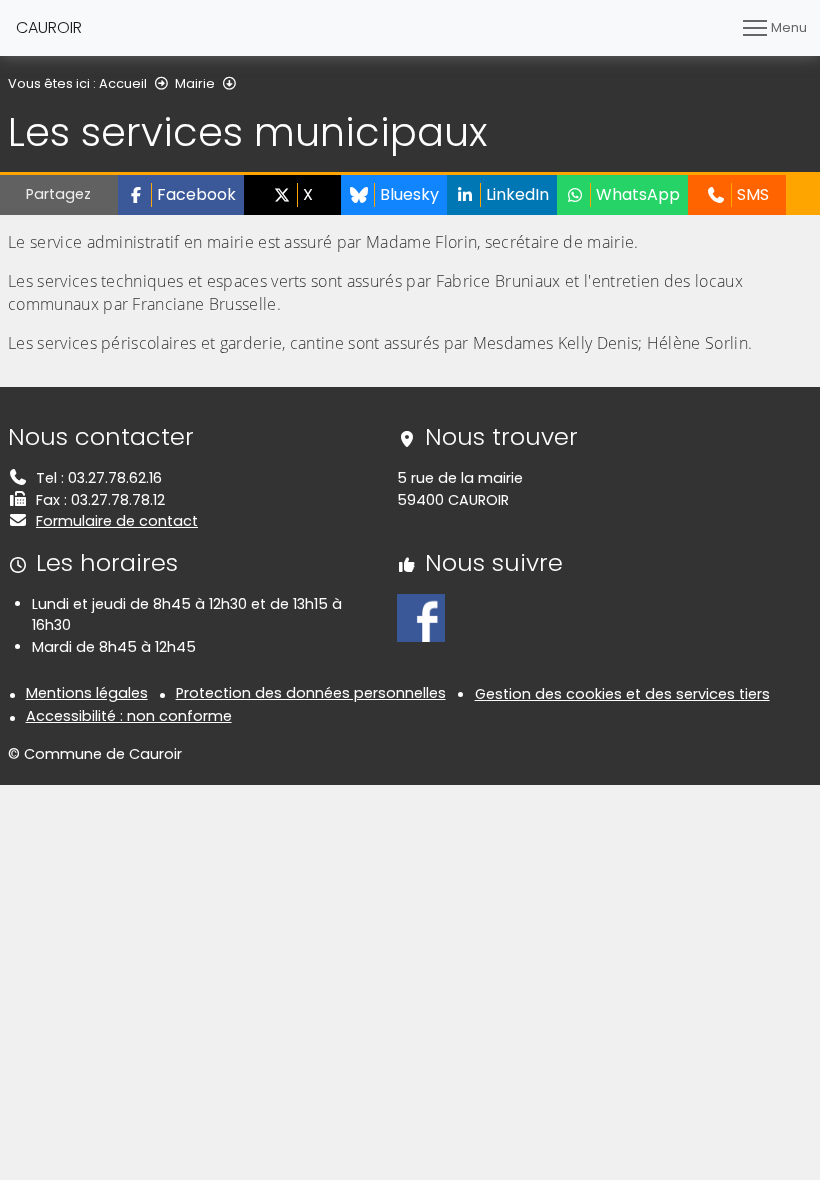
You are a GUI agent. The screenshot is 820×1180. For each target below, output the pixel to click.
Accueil (123, 83)
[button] (181, 195)
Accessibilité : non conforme (129, 716)
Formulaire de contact (117, 521)
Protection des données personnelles (311, 693)
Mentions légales (87, 693)
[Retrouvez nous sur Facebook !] (421, 617)
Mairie (195, 83)
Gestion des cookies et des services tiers (622, 694)
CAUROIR (49, 27)
